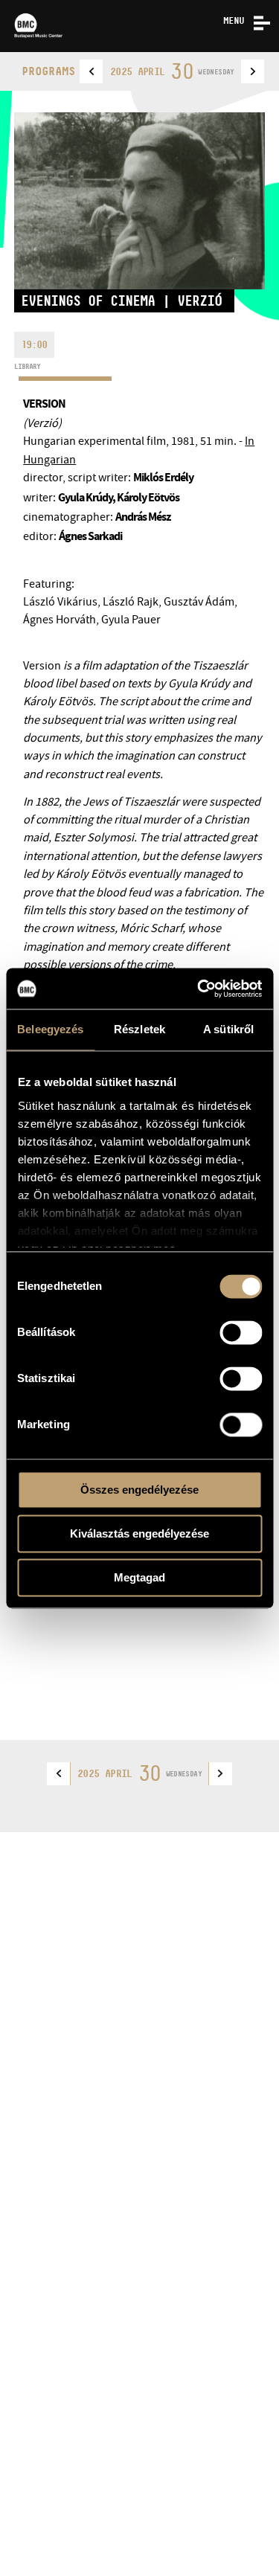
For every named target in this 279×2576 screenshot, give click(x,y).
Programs (48, 71)
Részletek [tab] (139, 1029)
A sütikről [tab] (228, 1029)
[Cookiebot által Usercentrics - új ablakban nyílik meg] (199, 989)
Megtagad (139, 1577)
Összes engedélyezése (139, 1490)
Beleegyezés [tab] (50, 1029)
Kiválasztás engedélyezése (139, 1533)
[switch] (241, 1332)
